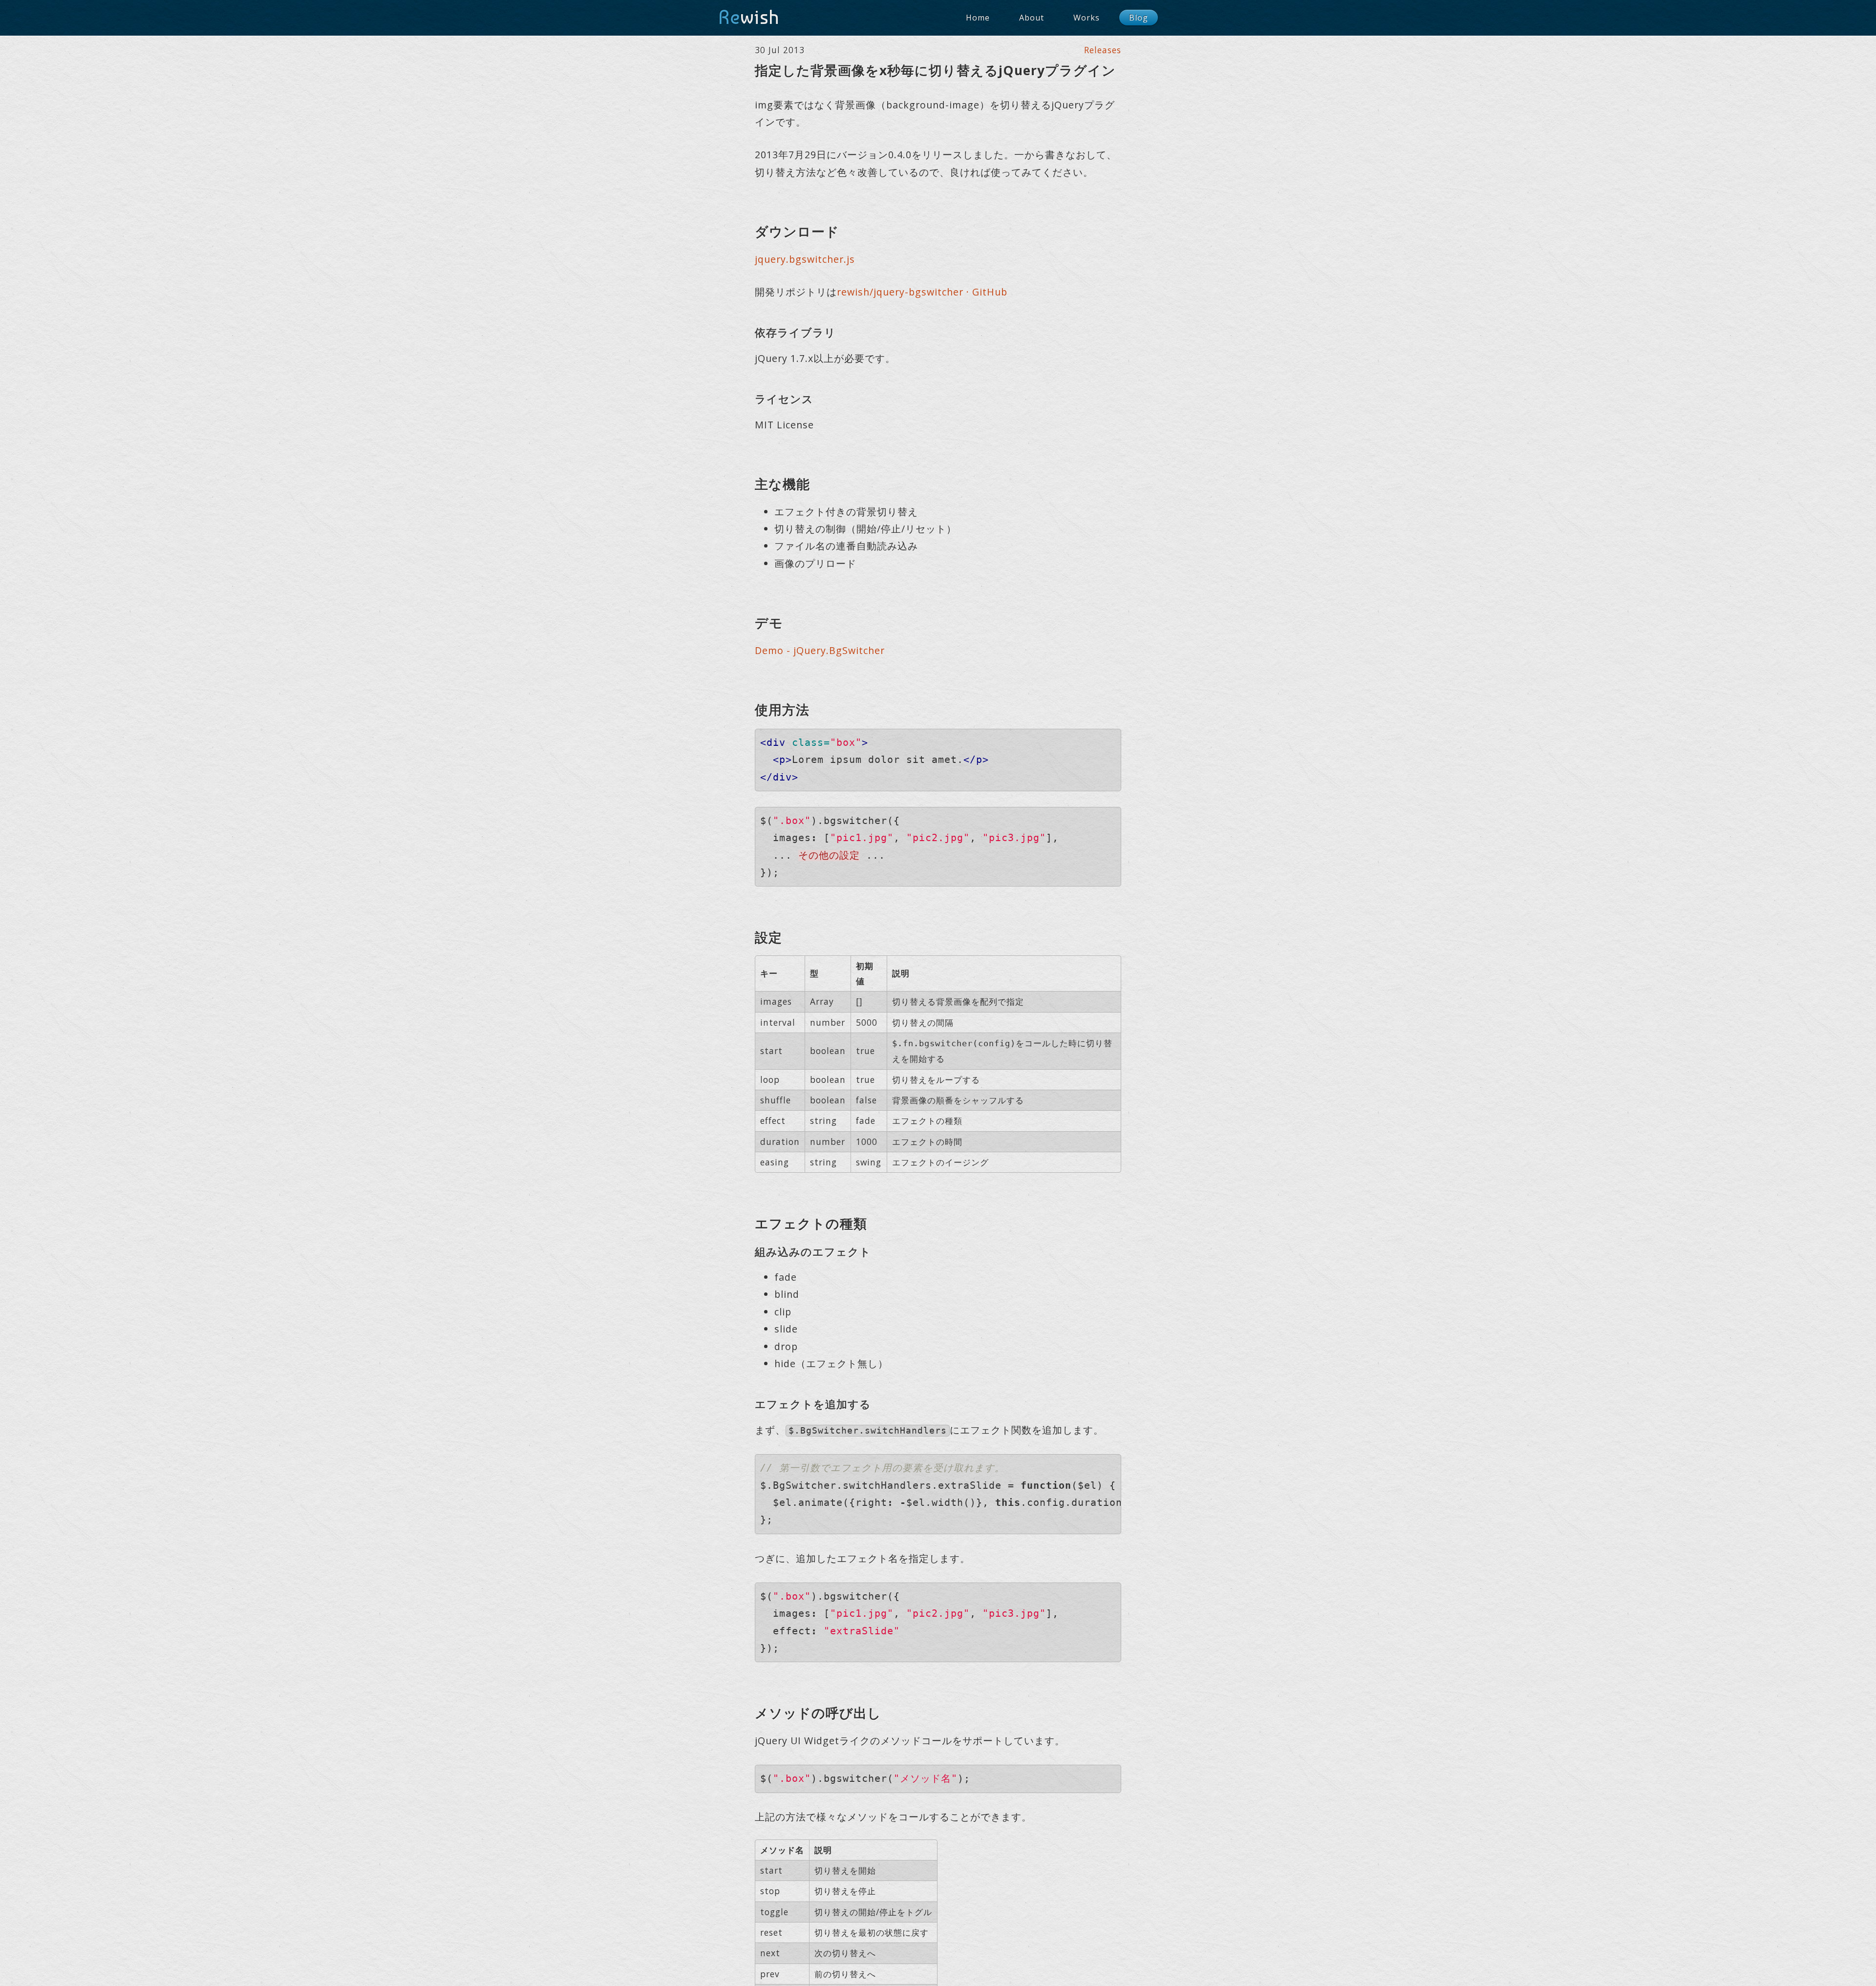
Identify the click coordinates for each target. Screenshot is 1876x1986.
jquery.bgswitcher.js (805, 259)
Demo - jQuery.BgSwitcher (820, 650)
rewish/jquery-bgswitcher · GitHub (922, 292)
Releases (1103, 50)
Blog (1139, 18)
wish (749, 17)
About (1032, 18)
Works (1087, 18)
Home (978, 18)
